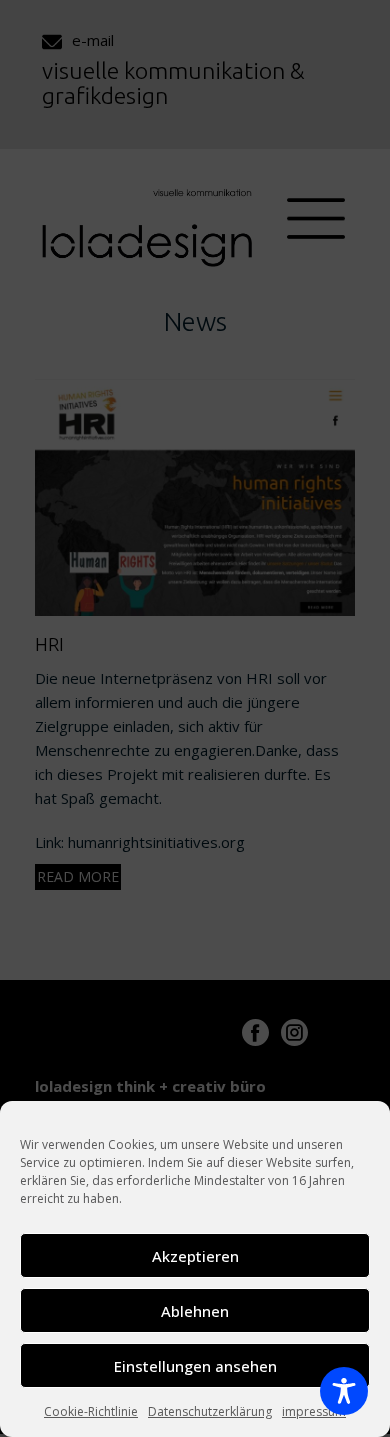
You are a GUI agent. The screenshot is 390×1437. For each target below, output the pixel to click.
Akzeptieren (195, 1256)
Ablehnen (195, 1311)
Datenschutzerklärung (210, 1411)
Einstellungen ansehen (195, 1366)
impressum (314, 1411)
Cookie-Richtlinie (91, 1411)
